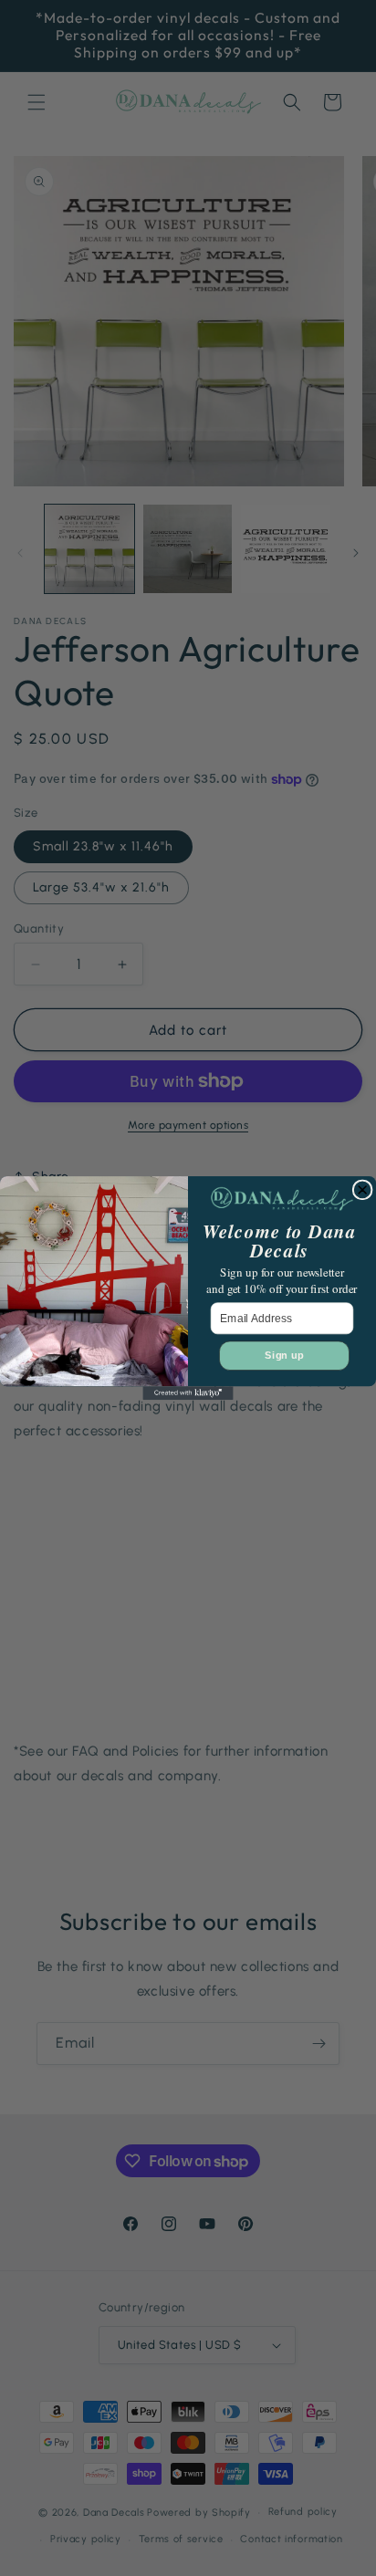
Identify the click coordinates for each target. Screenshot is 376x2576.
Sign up (284, 1356)
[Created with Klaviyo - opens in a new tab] (188, 1393)
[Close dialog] (362, 1190)
